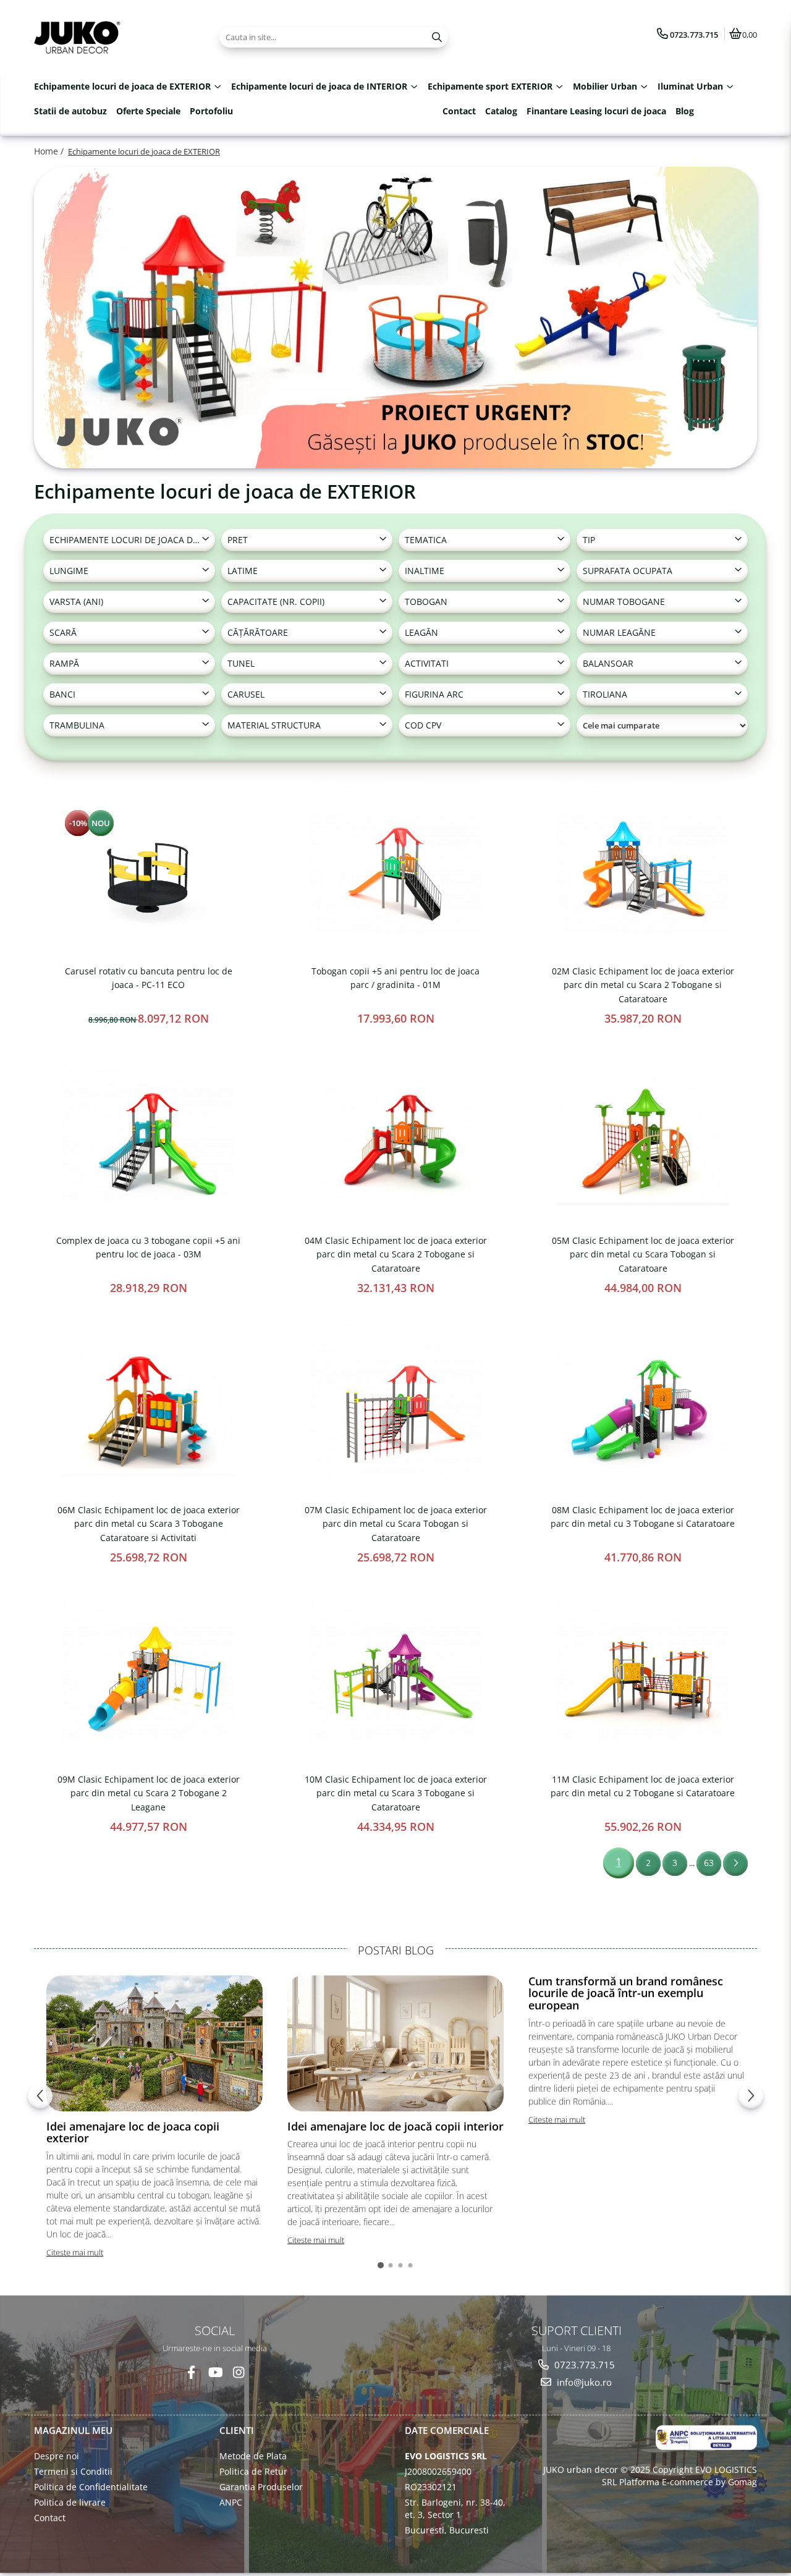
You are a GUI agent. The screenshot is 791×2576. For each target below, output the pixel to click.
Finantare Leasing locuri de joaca (596, 111)
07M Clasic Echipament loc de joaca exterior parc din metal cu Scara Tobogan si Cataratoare (396, 1524)
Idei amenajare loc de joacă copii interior (395, 2126)
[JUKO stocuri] (395, 318)
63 (709, 1863)
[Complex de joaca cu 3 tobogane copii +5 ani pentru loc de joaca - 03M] (148, 1141)
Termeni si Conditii (73, 2471)
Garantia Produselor (261, 2487)
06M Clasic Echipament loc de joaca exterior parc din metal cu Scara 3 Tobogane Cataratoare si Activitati (149, 1524)
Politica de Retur (253, 2471)
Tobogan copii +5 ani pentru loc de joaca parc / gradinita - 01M (395, 978)
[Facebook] (191, 2372)
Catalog (501, 111)
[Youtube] (215, 2372)
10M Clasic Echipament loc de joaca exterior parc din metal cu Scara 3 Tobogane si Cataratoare (396, 1793)
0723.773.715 (583, 2365)
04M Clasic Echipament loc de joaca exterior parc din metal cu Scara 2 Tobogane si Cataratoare (396, 1254)
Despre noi (57, 2456)
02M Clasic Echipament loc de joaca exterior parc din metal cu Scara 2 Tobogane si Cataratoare (643, 985)
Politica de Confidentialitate (91, 2487)
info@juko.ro (583, 2382)
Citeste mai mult (75, 2252)
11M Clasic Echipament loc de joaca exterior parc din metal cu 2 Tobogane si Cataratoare (643, 1786)
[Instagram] (238, 2372)
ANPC (231, 2502)
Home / (50, 151)
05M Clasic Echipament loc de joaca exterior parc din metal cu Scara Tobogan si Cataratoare (643, 1254)
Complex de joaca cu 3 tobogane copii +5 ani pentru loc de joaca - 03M (148, 1247)
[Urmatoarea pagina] (735, 1864)
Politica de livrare (70, 2502)
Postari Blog (396, 1950)
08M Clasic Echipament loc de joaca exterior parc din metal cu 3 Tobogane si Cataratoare (643, 1517)
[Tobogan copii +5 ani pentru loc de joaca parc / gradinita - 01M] (395, 872)
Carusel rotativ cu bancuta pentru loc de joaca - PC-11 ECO (149, 978)
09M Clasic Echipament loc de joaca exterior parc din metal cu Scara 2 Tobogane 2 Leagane (149, 1793)
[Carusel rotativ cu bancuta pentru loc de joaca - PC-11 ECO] (148, 872)
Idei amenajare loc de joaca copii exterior (133, 2132)
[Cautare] (437, 37)
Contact (459, 111)
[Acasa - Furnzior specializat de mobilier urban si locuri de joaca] (111, 37)
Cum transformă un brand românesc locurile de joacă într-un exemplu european (626, 1993)
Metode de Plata (253, 2456)
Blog (685, 111)
